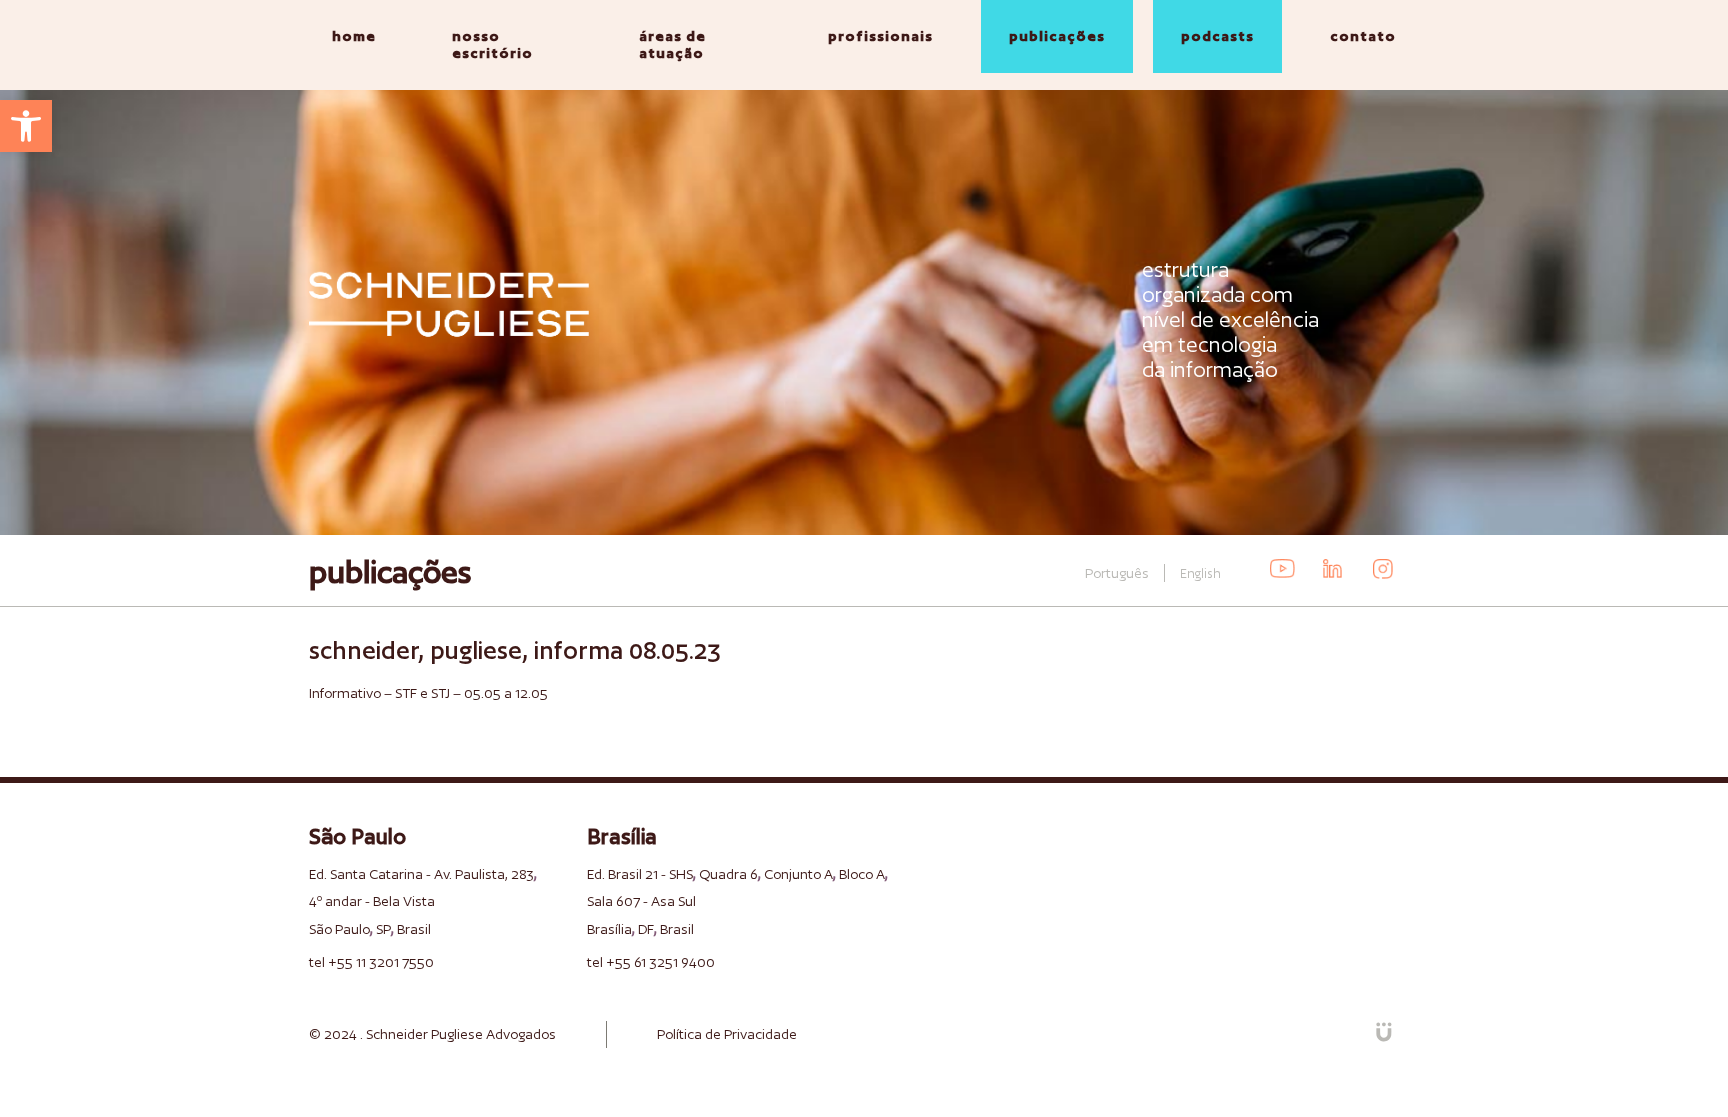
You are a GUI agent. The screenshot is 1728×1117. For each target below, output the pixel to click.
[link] (26, 126)
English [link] (1200, 573)
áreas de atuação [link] (672, 44)
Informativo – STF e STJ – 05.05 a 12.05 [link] (428, 693)
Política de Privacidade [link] (727, 1034)
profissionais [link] (880, 36)
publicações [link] (1057, 36)
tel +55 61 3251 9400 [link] (651, 962)
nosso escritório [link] (492, 44)
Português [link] (1117, 573)
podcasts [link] (1217, 36)
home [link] (354, 36)
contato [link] (1363, 36)
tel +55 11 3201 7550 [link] (371, 962)
